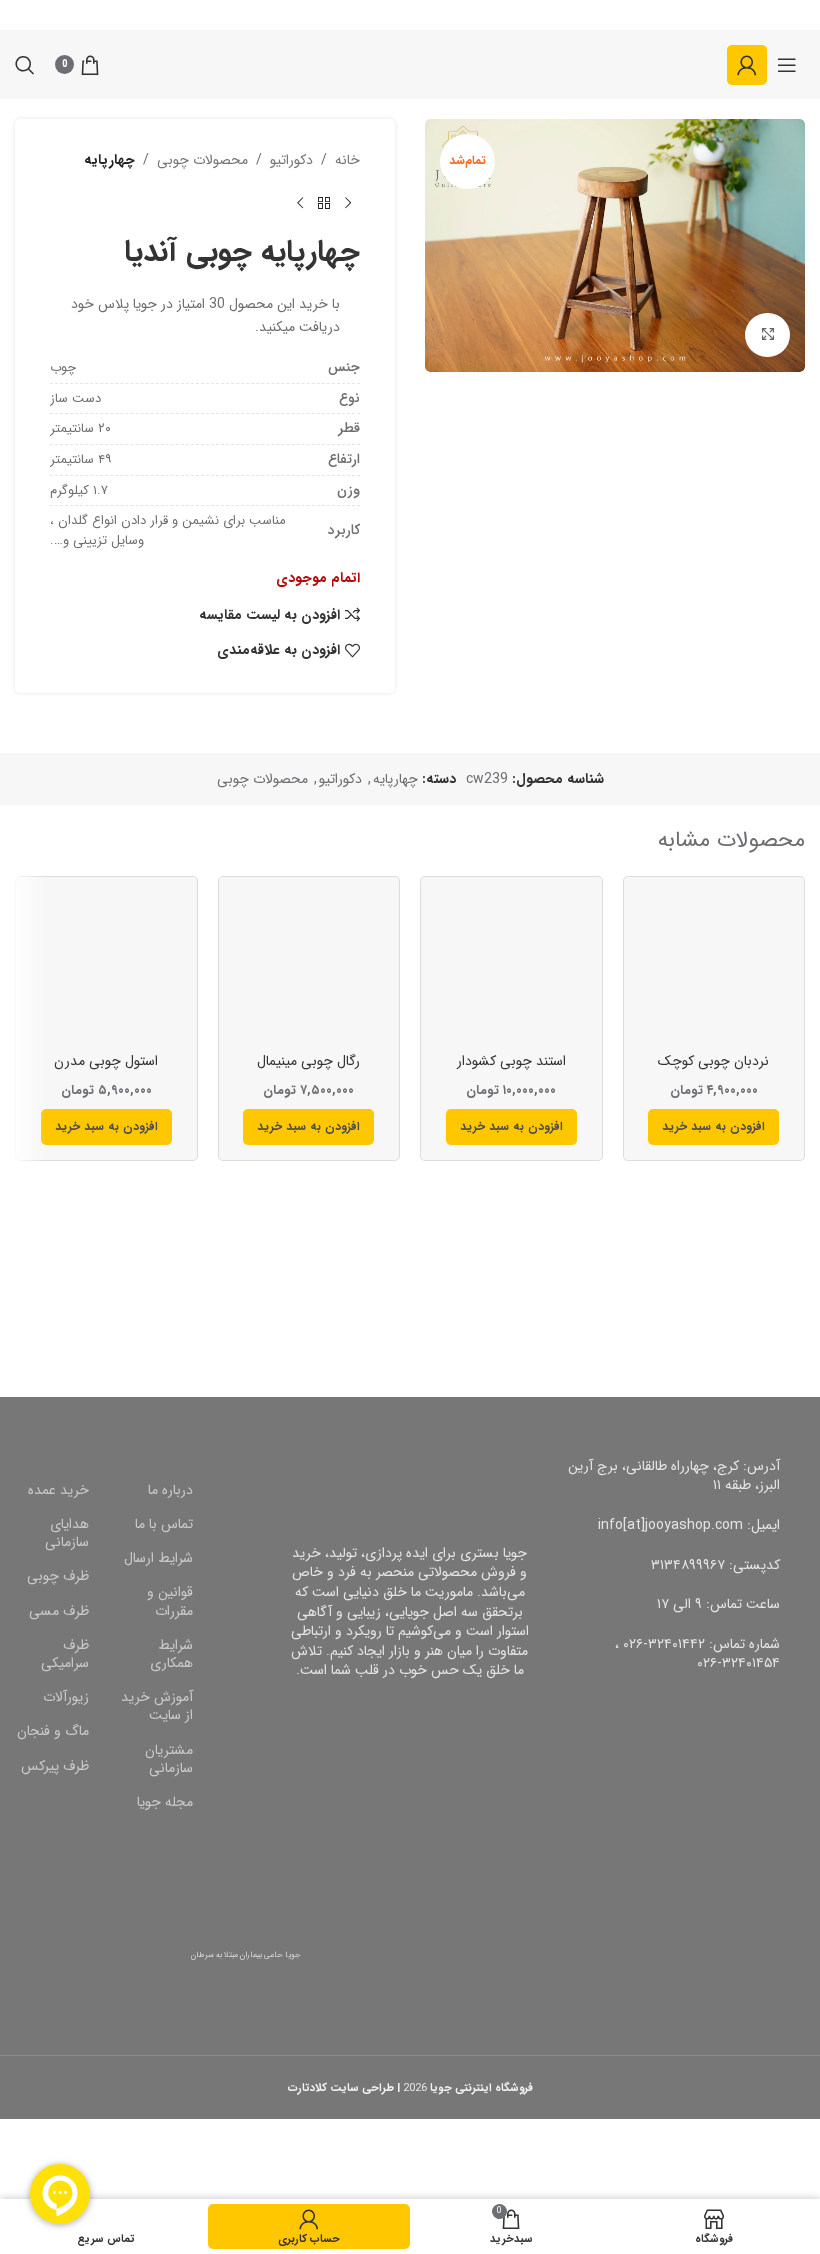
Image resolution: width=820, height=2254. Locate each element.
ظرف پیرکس (55, 1766)
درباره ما (170, 1490)
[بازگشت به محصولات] (324, 203)
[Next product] (300, 203)
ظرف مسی (59, 1611)
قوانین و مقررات (170, 1601)
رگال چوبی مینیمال (308, 1061)
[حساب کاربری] (747, 65)
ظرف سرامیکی (65, 1654)
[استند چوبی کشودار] (511, 967)
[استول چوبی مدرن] (106, 967)
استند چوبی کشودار (511, 1061)
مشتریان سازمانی (169, 1759)
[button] (713, 1127)
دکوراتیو (291, 160)
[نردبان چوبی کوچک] (714, 967)
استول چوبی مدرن (106, 1061)
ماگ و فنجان (53, 1731)
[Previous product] (348, 203)
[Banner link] (615, 1290)
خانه (347, 160)
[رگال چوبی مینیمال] (309, 967)
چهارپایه (109, 160)
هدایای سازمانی (67, 1533)
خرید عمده (58, 1490)
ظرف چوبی (58, 1576)
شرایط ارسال (158, 1558)
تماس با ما (164, 1524)
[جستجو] (25, 65)
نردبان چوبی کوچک (713, 1061)
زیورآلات (66, 1697)
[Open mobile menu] (787, 65)
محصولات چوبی (202, 160)
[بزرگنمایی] (767, 335)
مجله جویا (165, 1802)
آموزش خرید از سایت (157, 1706)
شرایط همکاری (171, 1654)
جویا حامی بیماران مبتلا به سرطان (246, 1955)
